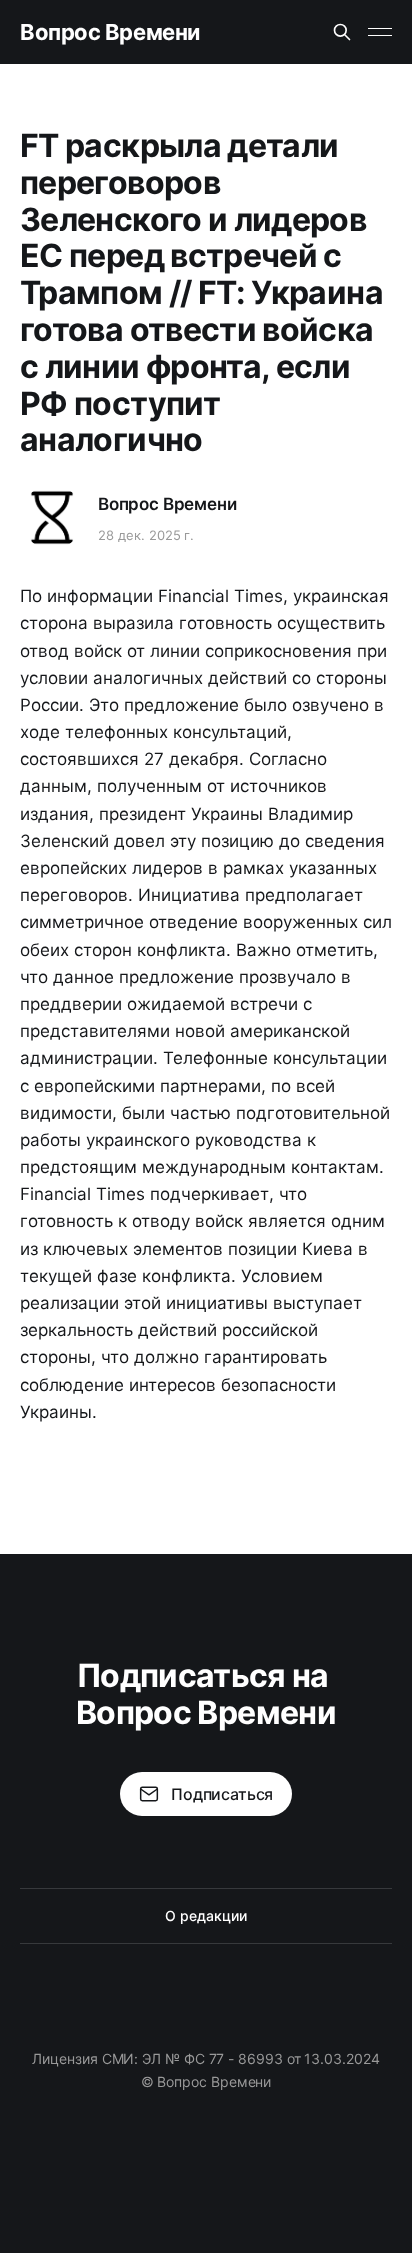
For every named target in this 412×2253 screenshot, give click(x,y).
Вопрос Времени (110, 32)
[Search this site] (342, 32)
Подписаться (222, 1794)
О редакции (205, 1915)
